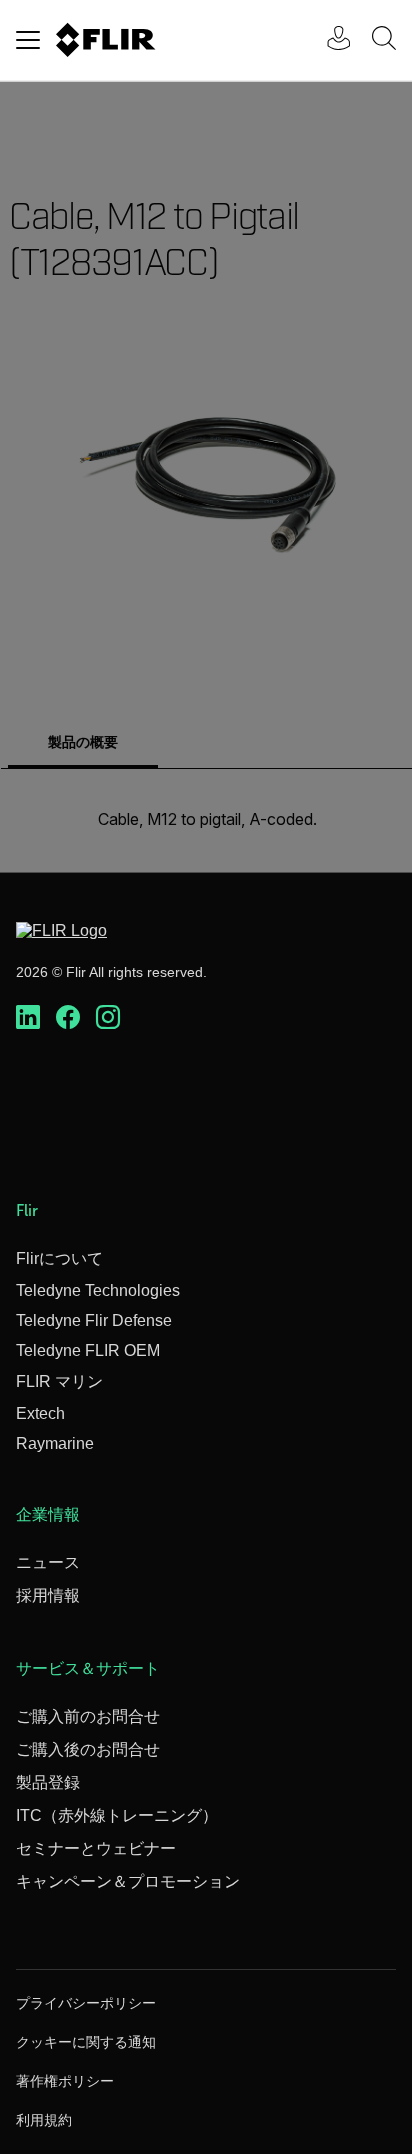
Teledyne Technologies (98, 1290)
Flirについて (59, 1258)
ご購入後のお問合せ (88, 1749)
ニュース (48, 1562)
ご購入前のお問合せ (88, 1716)
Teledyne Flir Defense (94, 1320)
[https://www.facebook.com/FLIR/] (68, 1018)
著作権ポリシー (65, 2081)
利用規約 (44, 2120)
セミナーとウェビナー (96, 1848)
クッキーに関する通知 (86, 2042)
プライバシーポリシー (86, 2003)
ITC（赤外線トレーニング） (117, 1815)
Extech (40, 1413)
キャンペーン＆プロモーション (128, 1881)
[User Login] (328, 40)
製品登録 (48, 1782)
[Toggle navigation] (28, 40)
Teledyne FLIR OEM (88, 1350)
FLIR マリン (59, 1381)
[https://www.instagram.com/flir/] (108, 1018)
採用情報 (48, 1595)
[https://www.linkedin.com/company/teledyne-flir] (28, 1018)
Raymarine (55, 1443)
